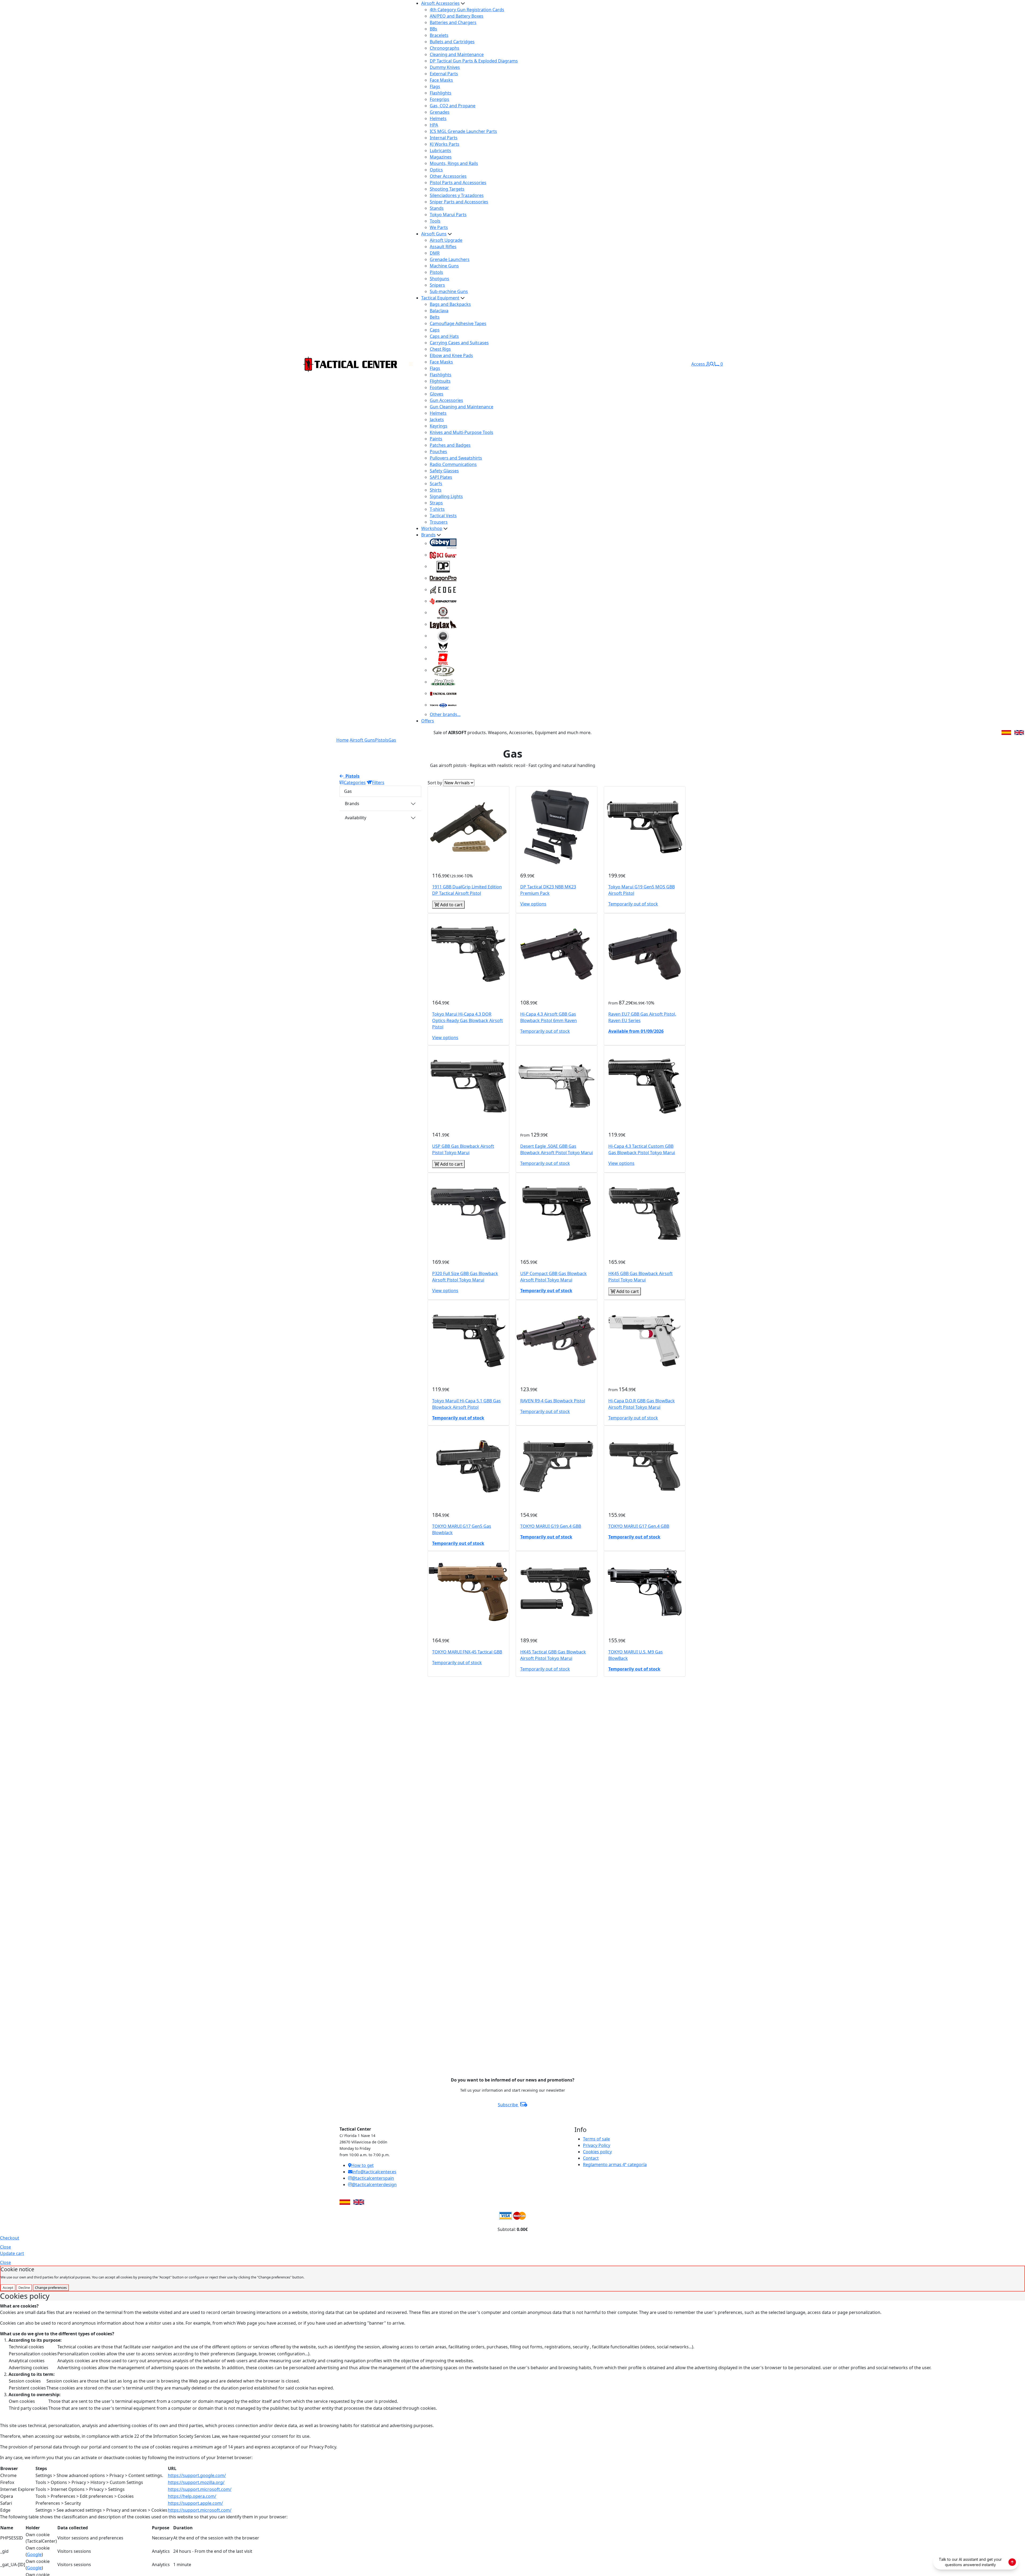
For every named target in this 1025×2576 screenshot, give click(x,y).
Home (342, 740)
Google (34, 2554)
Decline (24, 2288)
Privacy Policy (597, 2145)
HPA (434, 125)
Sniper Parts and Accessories (459, 202)
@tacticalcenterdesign (374, 2185)
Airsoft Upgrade (446, 240)
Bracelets (439, 35)
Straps (436, 503)
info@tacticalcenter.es (374, 2172)
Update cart (12, 2253)
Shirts (436, 490)
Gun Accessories (446, 400)
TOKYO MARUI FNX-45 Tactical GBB (467, 1652)
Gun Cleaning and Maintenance (462, 407)
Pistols (436, 272)
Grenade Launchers (450, 259)
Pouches (438, 452)
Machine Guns (444, 266)
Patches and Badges (450, 445)
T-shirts (437, 509)
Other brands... (445, 714)
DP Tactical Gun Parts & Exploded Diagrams (474, 61)
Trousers (439, 522)
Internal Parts (444, 138)
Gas (392, 740)
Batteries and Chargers (453, 22)
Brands (428, 535)
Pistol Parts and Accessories (458, 183)
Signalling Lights (446, 496)
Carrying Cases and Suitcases (459, 343)
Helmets (438, 118)
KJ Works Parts (445, 144)
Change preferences (51, 2288)
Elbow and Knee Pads (451, 355)
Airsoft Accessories (440, 3)
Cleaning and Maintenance (457, 54)
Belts (435, 317)
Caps (435, 330)
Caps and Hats (444, 336)
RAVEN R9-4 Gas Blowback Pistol (553, 1401)
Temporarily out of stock (633, 904)
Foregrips (439, 99)
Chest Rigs (440, 349)
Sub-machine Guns (449, 291)
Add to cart (451, 905)
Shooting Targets (447, 189)
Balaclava (439, 311)
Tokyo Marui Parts (448, 215)
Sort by (435, 783)
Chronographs (445, 48)
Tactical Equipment (440, 298)
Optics (436, 170)
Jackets (437, 420)
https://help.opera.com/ (192, 2496)
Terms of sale (596, 2139)
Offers (428, 721)
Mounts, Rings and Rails (454, 163)
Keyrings (439, 426)
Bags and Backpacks (450, 304)
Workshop (432, 528)
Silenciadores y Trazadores (457, 195)
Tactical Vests (443, 516)
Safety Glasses (444, 471)
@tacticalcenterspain (373, 2178)
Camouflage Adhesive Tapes (458, 323)
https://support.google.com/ (197, 2475)
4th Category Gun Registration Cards (467, 10)
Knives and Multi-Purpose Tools (462, 432)
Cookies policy (597, 2152)
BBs (433, 29)
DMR (435, 253)
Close (5, 2247)
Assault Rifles (443, 247)
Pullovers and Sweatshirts (456, 458)
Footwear (439, 387)
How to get (362, 2165)
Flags (435, 86)
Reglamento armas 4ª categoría (615, 2165)
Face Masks (441, 80)
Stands (437, 208)
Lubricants (440, 151)
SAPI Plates (441, 477)
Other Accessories (448, 176)
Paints (436, 439)
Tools (435, 221)
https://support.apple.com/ (195, 2503)
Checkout (10, 2238)
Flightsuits (440, 381)
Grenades (440, 112)
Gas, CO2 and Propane (453, 106)
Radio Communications (453, 464)
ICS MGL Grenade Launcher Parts (463, 131)
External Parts (444, 74)
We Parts (439, 227)
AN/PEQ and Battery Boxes (457, 16)
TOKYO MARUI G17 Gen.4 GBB (639, 1526)
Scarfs (436, 484)
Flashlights (441, 93)
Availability (356, 818)
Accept (8, 2288)
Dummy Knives (445, 67)
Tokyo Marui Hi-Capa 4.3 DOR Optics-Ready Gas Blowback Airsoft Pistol (468, 1020)
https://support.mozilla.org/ (196, 2482)
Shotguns (439, 279)
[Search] (712, 364)
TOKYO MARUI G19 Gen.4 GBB (551, 1526)
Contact (591, 2158)
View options (533, 904)
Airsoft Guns (434, 234)
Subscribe (508, 2105)
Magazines (441, 157)
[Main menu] (411, 364)
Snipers (437, 285)
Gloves (437, 394)
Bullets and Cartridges (452, 42)
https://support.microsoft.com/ (200, 2489)
